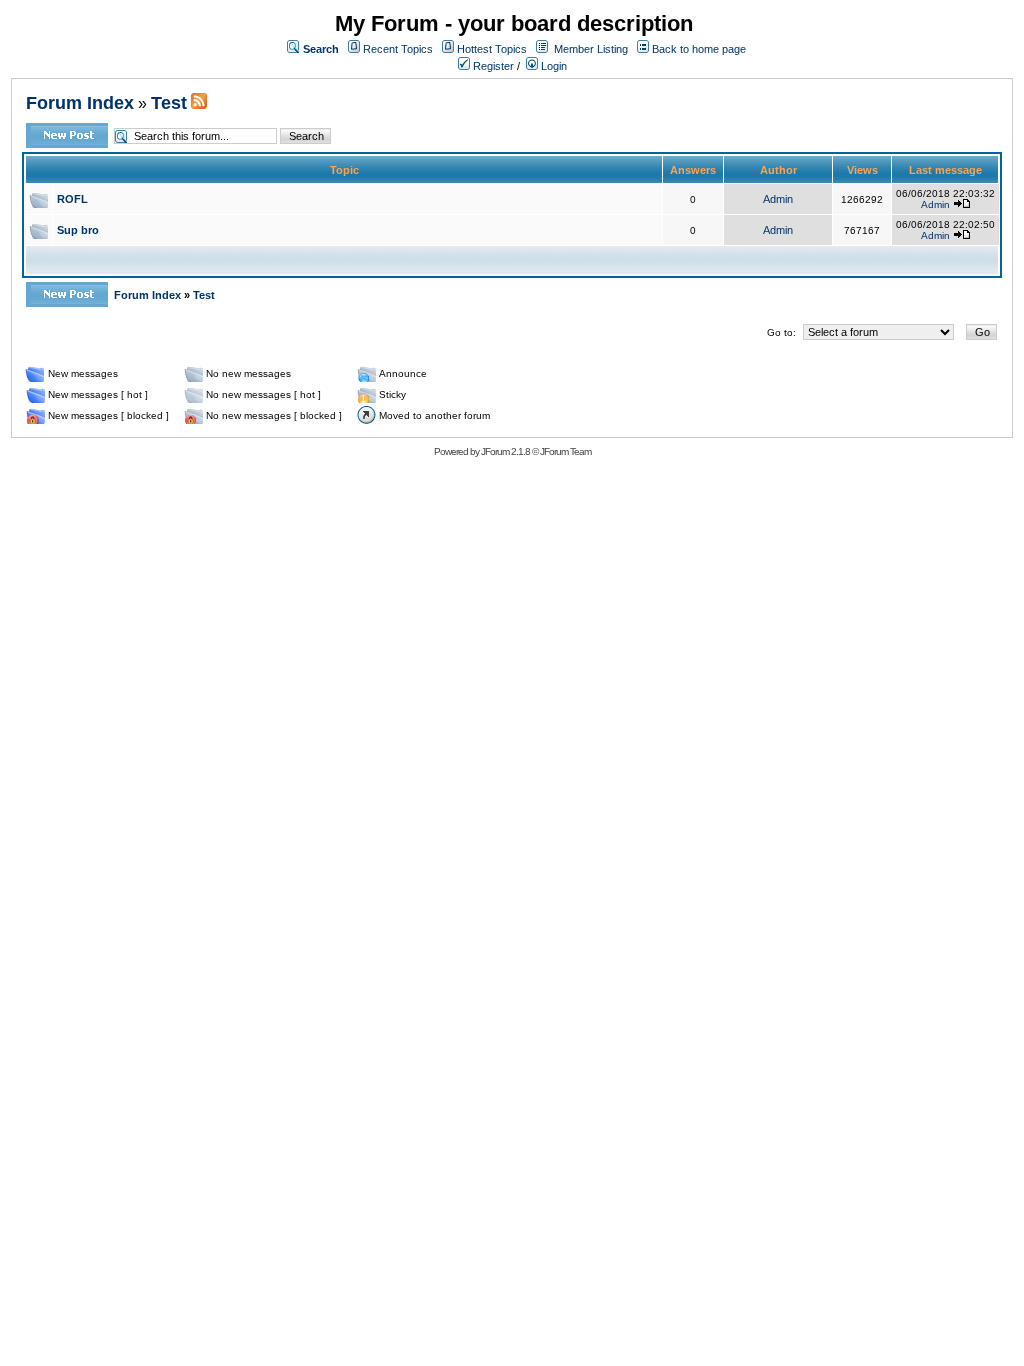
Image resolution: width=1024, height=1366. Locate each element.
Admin (778, 199)
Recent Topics (398, 49)
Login (552, 66)
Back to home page (699, 49)
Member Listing (591, 49)
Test (169, 103)
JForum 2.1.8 (505, 451)
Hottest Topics (492, 49)
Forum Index (80, 103)
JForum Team (565, 451)
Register (492, 66)
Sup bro (78, 230)
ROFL (72, 199)
